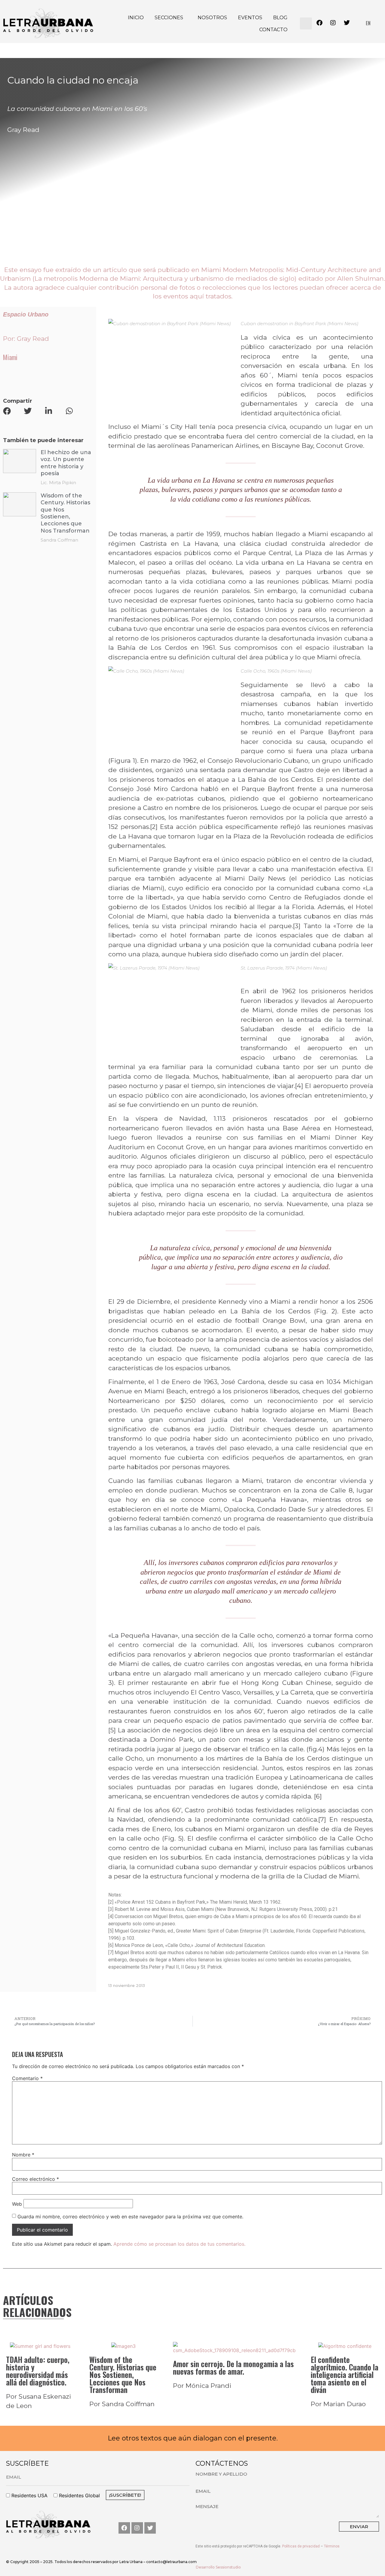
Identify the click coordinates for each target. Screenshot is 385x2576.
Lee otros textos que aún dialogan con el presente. (193, 2438)
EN (368, 23)
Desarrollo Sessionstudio (218, 2567)
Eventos (250, 18)
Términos (332, 2546)
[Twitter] (150, 2528)
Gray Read (23, 130)
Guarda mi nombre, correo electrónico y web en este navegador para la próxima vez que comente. (130, 2217)
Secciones (169, 18)
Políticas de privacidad (301, 2546)
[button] (306, 23)
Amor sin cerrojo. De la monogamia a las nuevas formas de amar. (233, 2367)
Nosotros (212, 18)
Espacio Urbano (26, 314)
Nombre (23, 2155)
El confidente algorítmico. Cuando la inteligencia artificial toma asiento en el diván (345, 2374)
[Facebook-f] (124, 2528)
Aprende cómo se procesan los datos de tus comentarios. (179, 2244)
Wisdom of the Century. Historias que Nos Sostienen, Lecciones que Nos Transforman (123, 2374)
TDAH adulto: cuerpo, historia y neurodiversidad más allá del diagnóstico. (38, 2371)
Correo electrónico (35, 2179)
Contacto (273, 30)
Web (17, 2204)
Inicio (136, 18)
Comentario (27, 2078)
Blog (280, 18)
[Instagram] (137, 2528)
